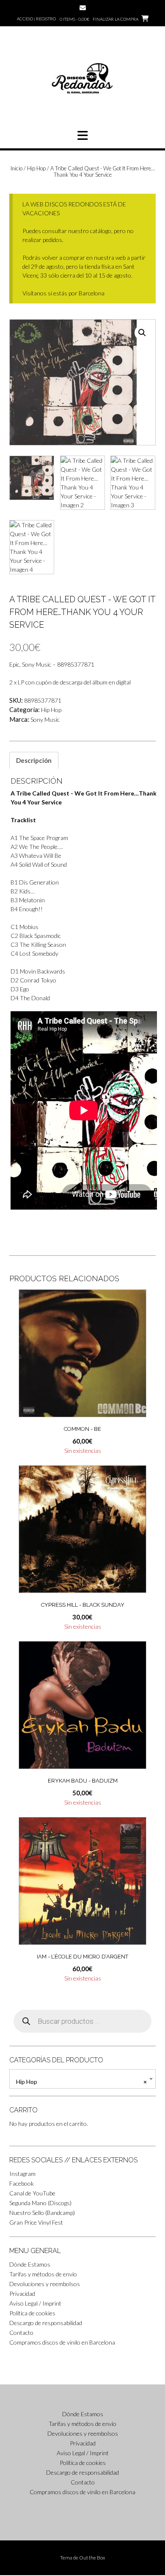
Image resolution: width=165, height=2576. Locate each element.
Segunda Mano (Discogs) (40, 2203)
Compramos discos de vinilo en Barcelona (62, 2342)
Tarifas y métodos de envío (43, 2274)
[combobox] (82, 2079)
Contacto (21, 2333)
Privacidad (22, 2294)
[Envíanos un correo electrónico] (83, 8)
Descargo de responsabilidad (46, 2323)
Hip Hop (36, 168)
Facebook (22, 2183)
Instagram (22, 2174)
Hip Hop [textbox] (81, 2082)
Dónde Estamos (30, 2264)
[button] (82, 136)
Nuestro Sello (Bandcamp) (42, 2213)
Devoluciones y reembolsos (45, 2284)
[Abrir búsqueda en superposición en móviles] (82, 2021)
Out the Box (92, 2558)
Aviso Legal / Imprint (35, 2303)
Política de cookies (32, 2313)
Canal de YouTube (32, 2193)
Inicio (16, 168)
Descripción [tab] (34, 760)
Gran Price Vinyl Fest (36, 2222)
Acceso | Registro (36, 19)
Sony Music (45, 719)
